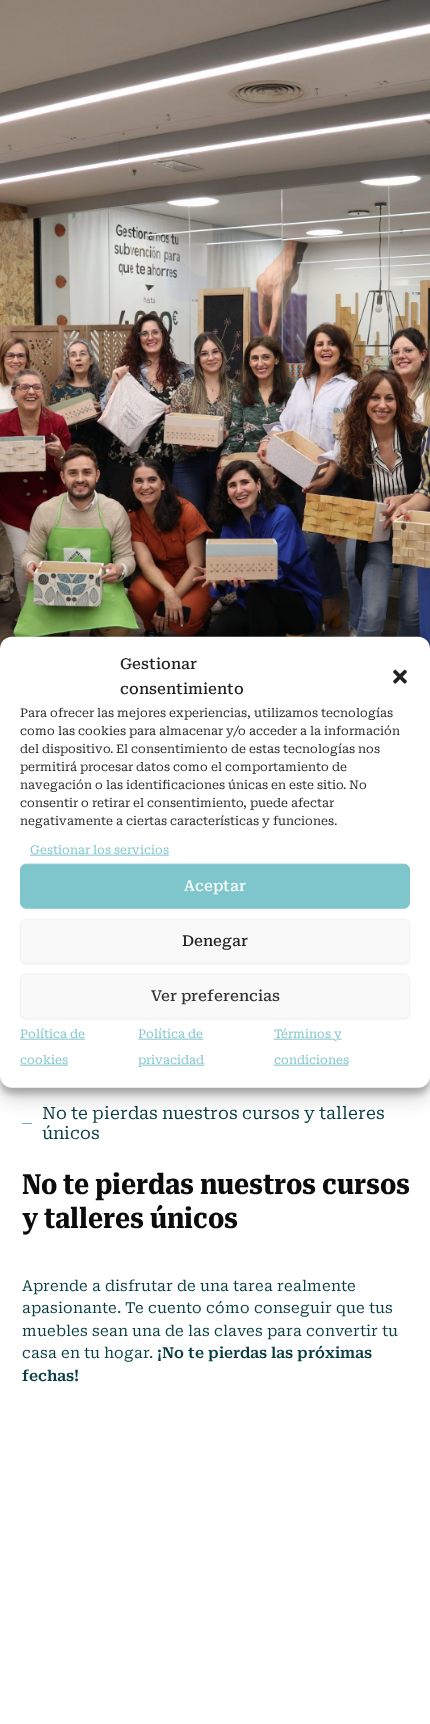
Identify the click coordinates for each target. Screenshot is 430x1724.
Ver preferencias (215, 996)
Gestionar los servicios (99, 849)
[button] (400, 676)
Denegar (215, 941)
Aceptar (215, 886)
